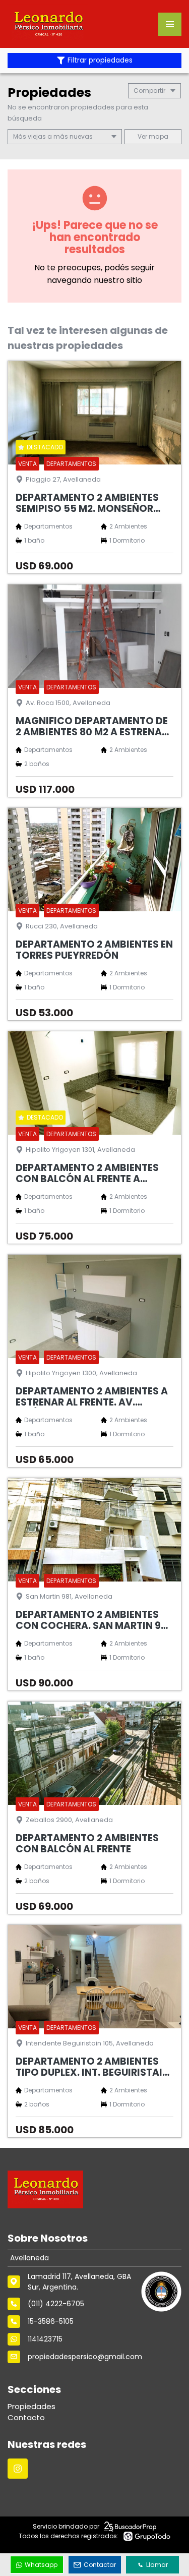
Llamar (157, 2565)
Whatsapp (41, 2565)
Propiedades (31, 2406)
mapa (158, 136)
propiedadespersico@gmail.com (85, 2357)
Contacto (26, 2417)
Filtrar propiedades (100, 60)
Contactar (100, 2565)
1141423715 (45, 2339)
